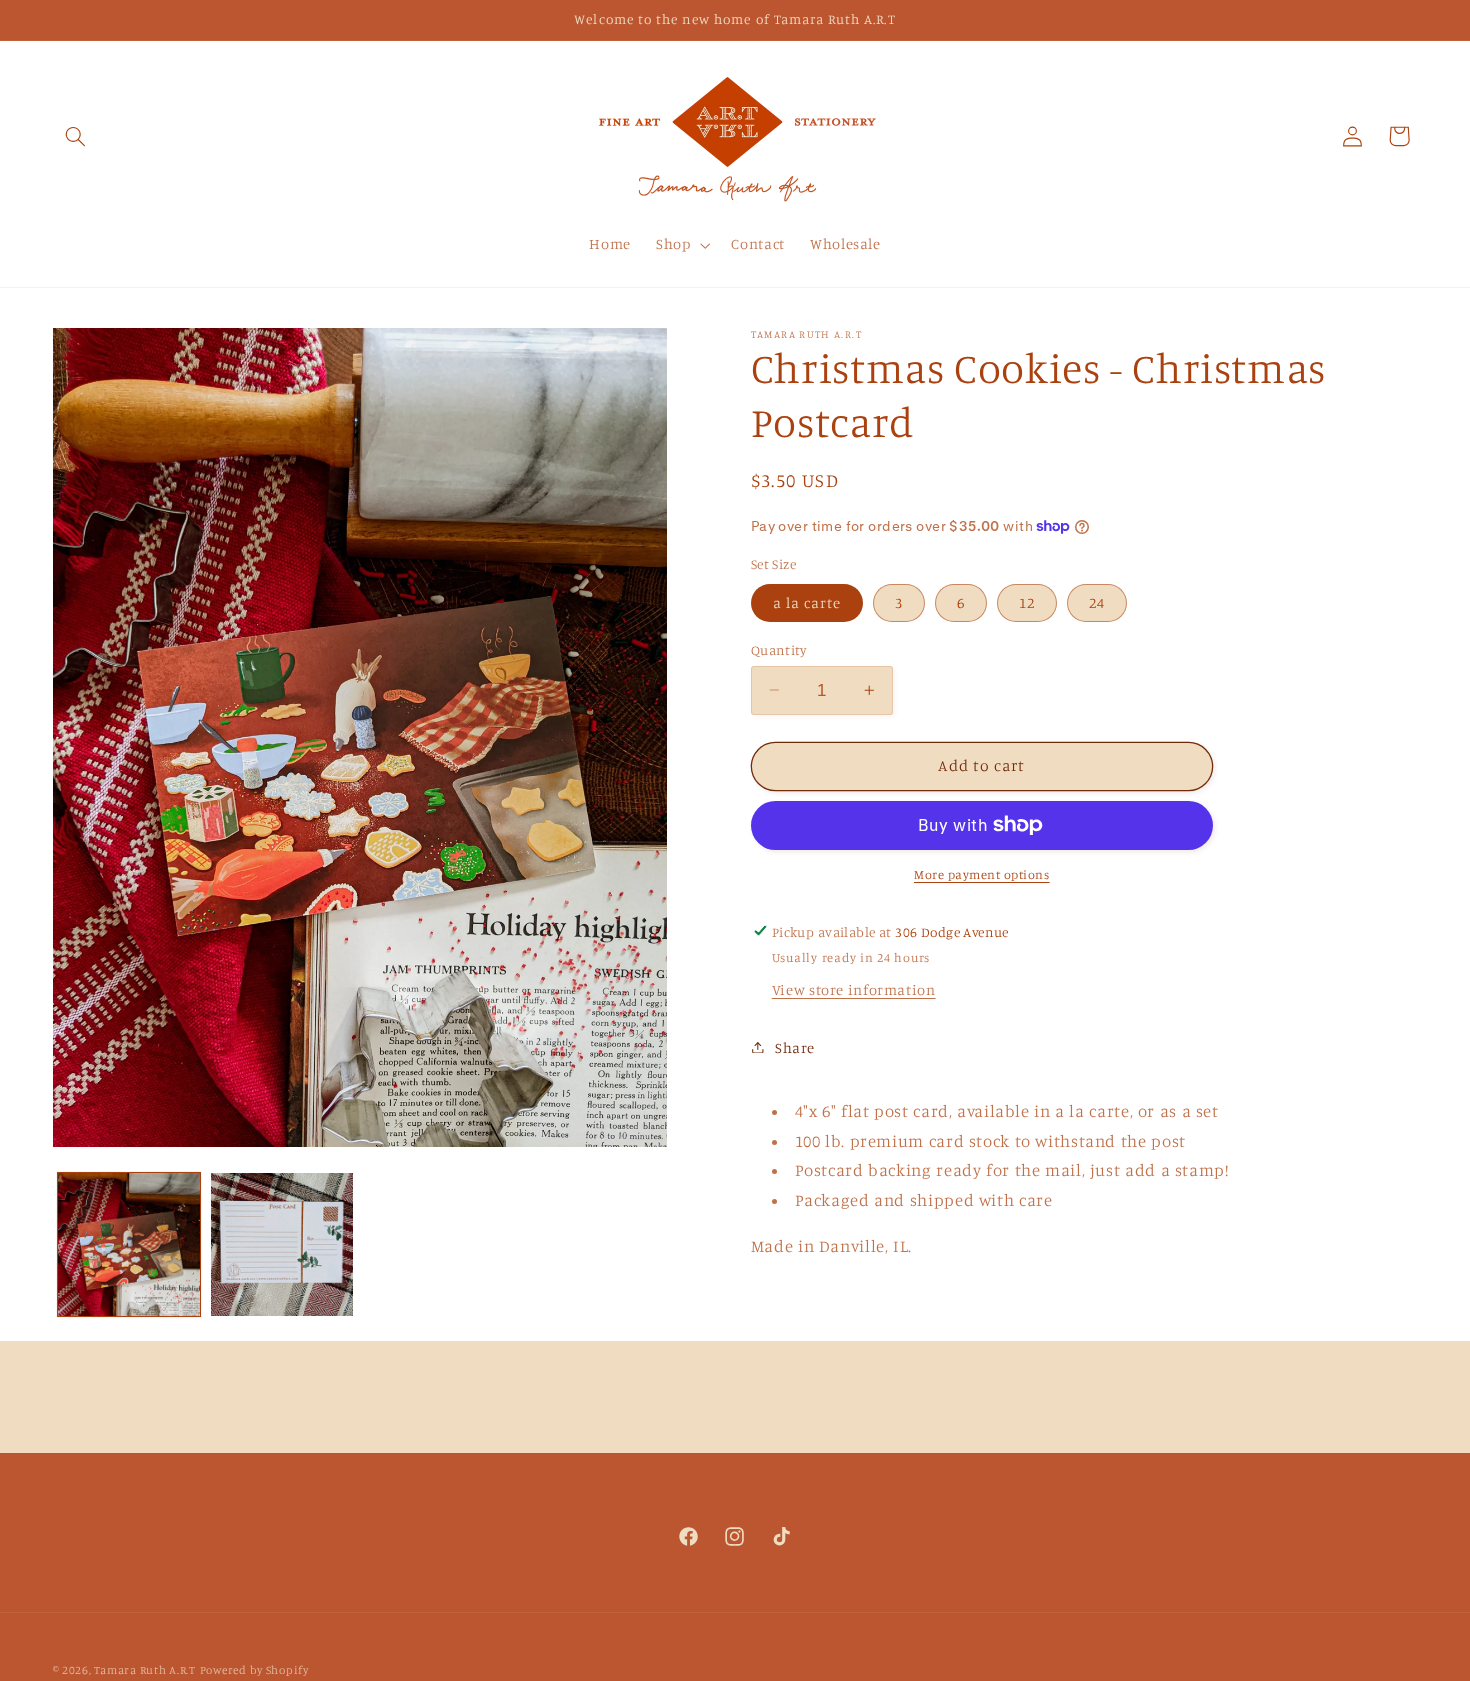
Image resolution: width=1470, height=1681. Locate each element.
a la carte (807, 601)
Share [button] (795, 1046)
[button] (76, 136)
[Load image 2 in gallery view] (282, 1244)
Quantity (778, 649)
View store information (854, 989)
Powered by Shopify (254, 1670)
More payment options (982, 874)
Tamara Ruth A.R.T (145, 1670)
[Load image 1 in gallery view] (129, 1244)
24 (1097, 601)
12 (1027, 601)
